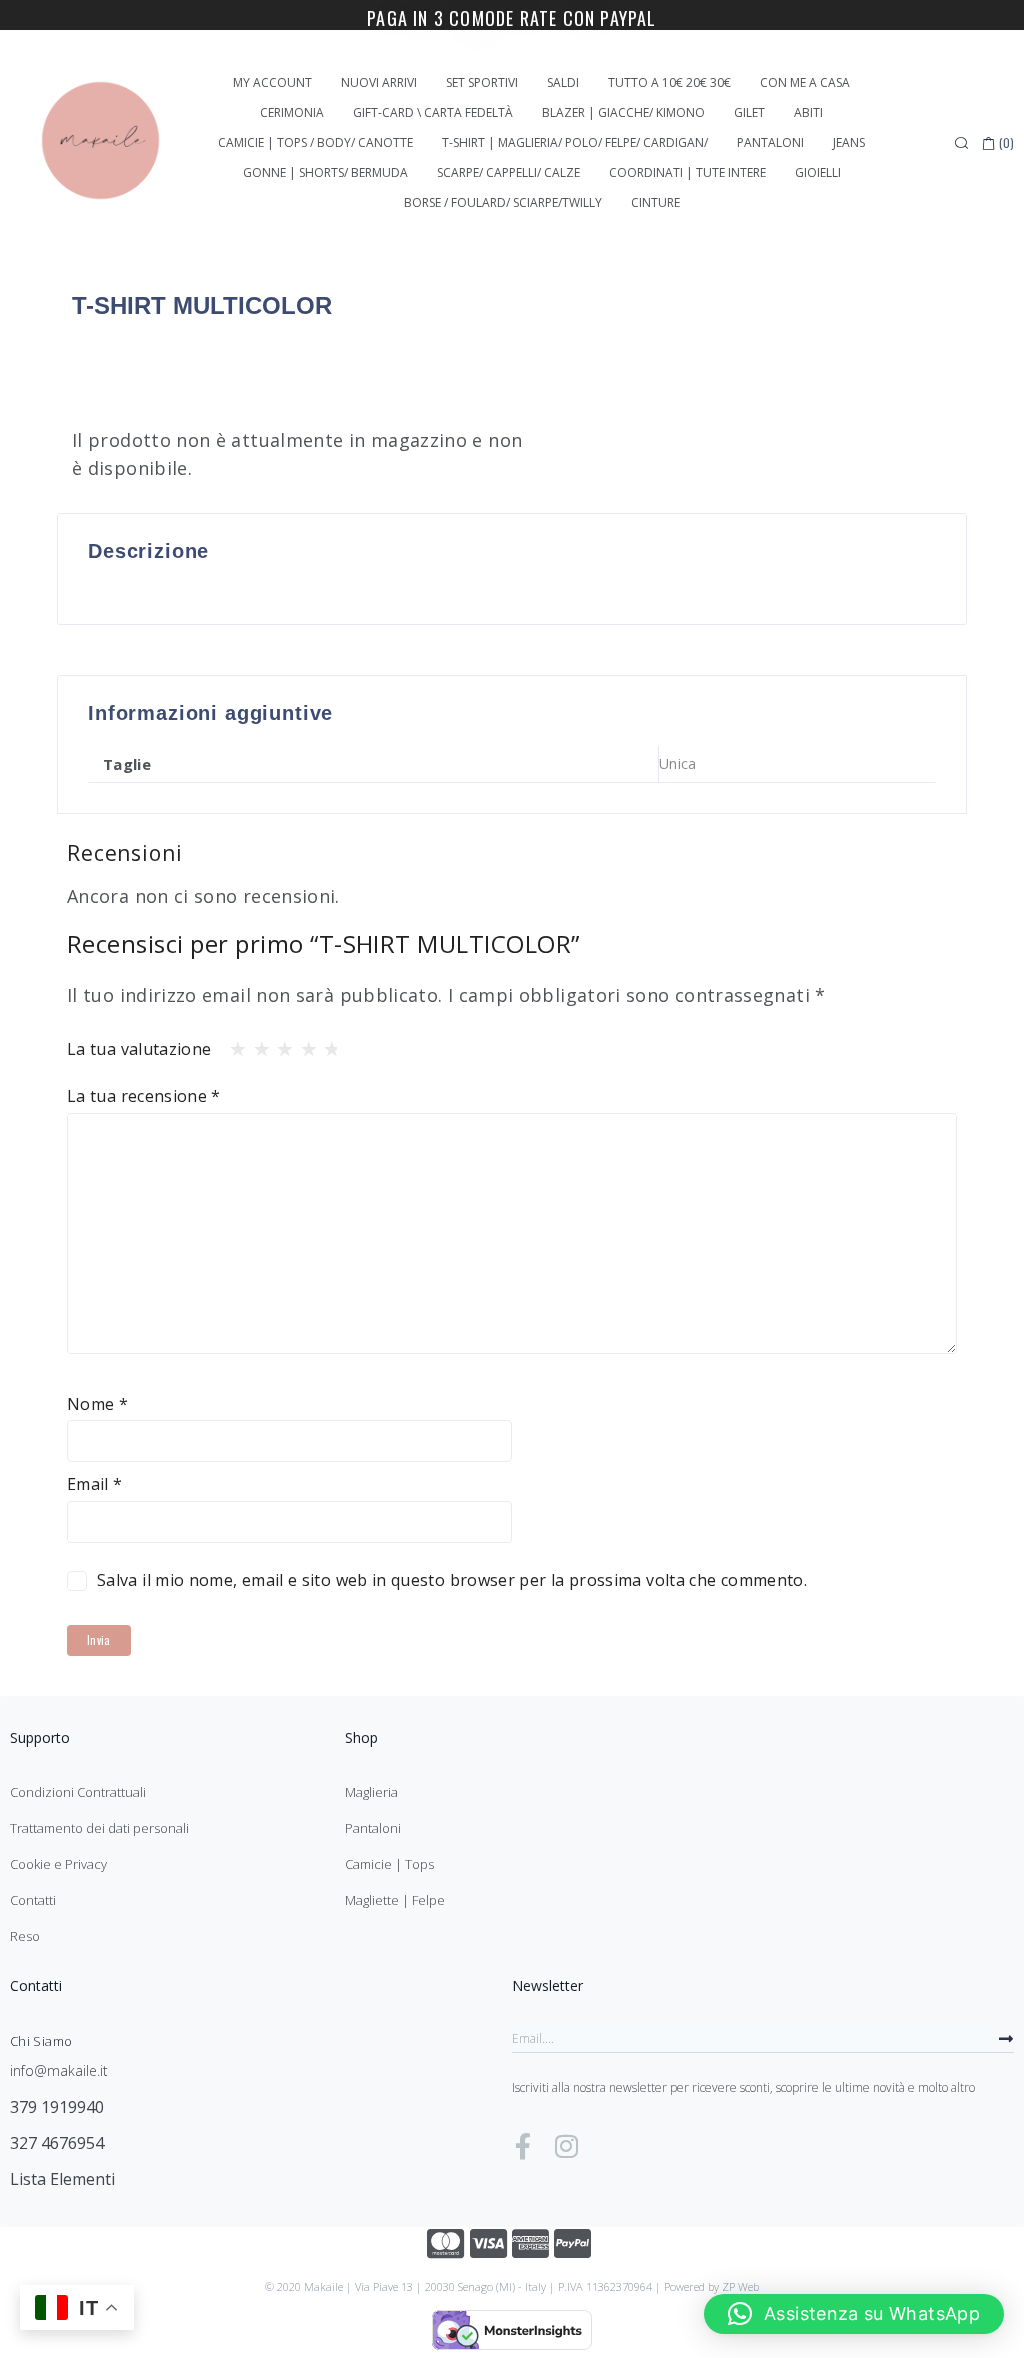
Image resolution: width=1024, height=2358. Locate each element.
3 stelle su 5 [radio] (279, 1044)
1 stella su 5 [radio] (232, 1044)
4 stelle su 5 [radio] (303, 1044)
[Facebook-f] (523, 2146)
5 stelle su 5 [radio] (326, 1044)
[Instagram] (566, 2146)
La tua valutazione (139, 1049)
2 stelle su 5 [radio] (256, 1044)
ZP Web (740, 2286)
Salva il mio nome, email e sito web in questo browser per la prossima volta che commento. (452, 1580)
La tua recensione (144, 1096)
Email (95, 1484)
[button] (854, 2314)
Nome (97, 1404)
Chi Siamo (41, 2041)
